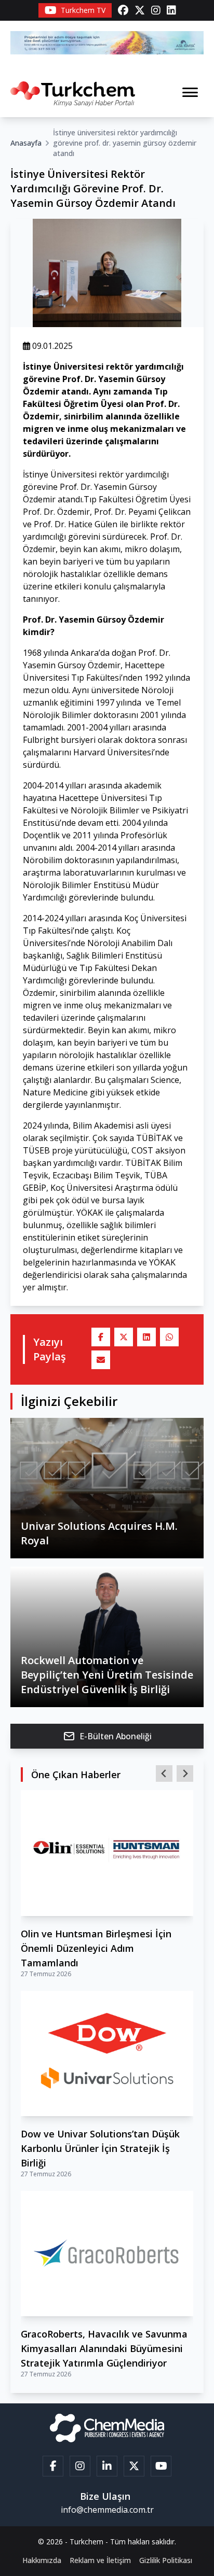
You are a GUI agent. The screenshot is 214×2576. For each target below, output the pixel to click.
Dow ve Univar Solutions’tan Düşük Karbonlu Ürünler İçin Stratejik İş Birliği (100, 2148)
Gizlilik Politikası (166, 2560)
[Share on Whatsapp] (169, 1337)
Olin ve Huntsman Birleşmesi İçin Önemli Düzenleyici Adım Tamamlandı (96, 1948)
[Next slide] (185, 1773)
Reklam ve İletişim (100, 2560)
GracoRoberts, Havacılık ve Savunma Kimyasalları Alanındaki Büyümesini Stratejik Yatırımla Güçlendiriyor (104, 2348)
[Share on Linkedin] (146, 1337)
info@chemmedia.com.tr (107, 2510)
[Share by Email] (101, 1360)
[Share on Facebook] (101, 1337)
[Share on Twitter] (124, 1337)
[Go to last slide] (164, 1773)
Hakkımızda (42, 2560)
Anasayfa (26, 143)
